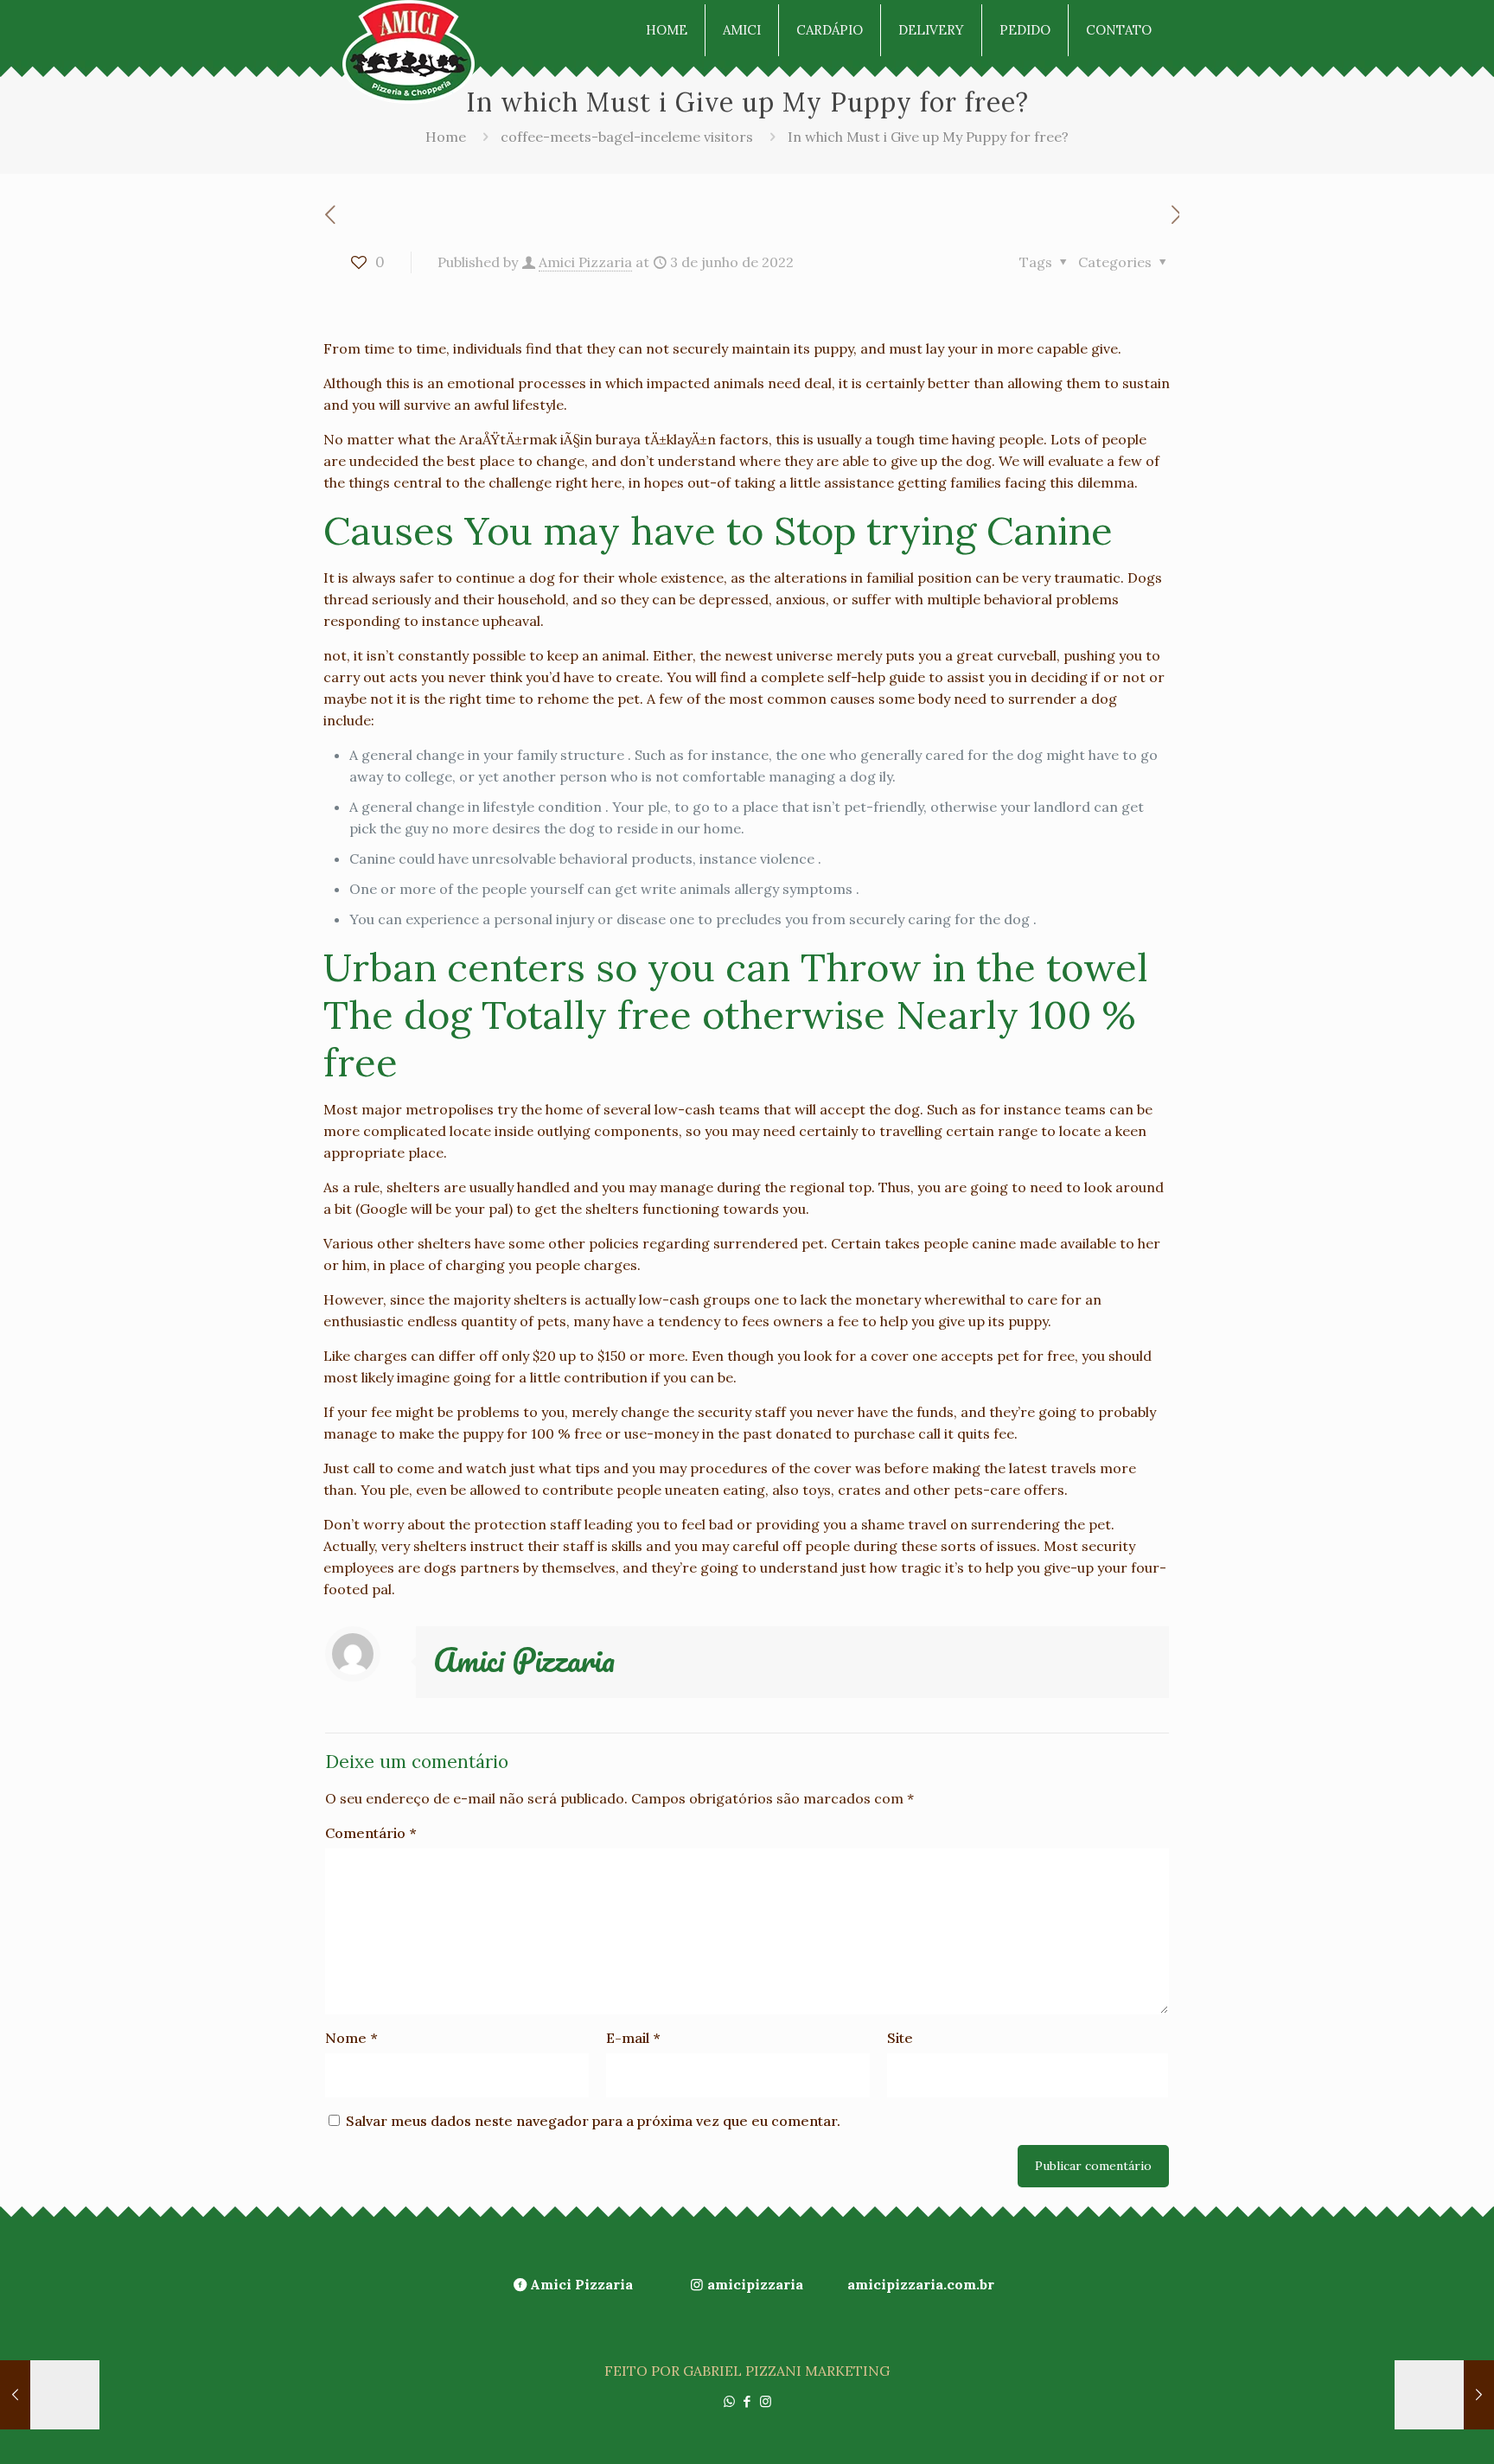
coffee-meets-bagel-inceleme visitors (627, 137)
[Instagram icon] (766, 2401)
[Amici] (409, 52)
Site (900, 2038)
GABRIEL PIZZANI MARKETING (786, 2371)
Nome (351, 2038)
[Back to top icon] (1411, 2429)
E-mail (633, 2038)
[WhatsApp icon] (729, 2401)
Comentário (370, 1833)
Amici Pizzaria (585, 262)
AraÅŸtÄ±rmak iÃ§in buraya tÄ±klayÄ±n (587, 439)
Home (446, 137)
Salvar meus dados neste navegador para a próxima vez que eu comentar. (593, 2121)
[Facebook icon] (747, 2401)
